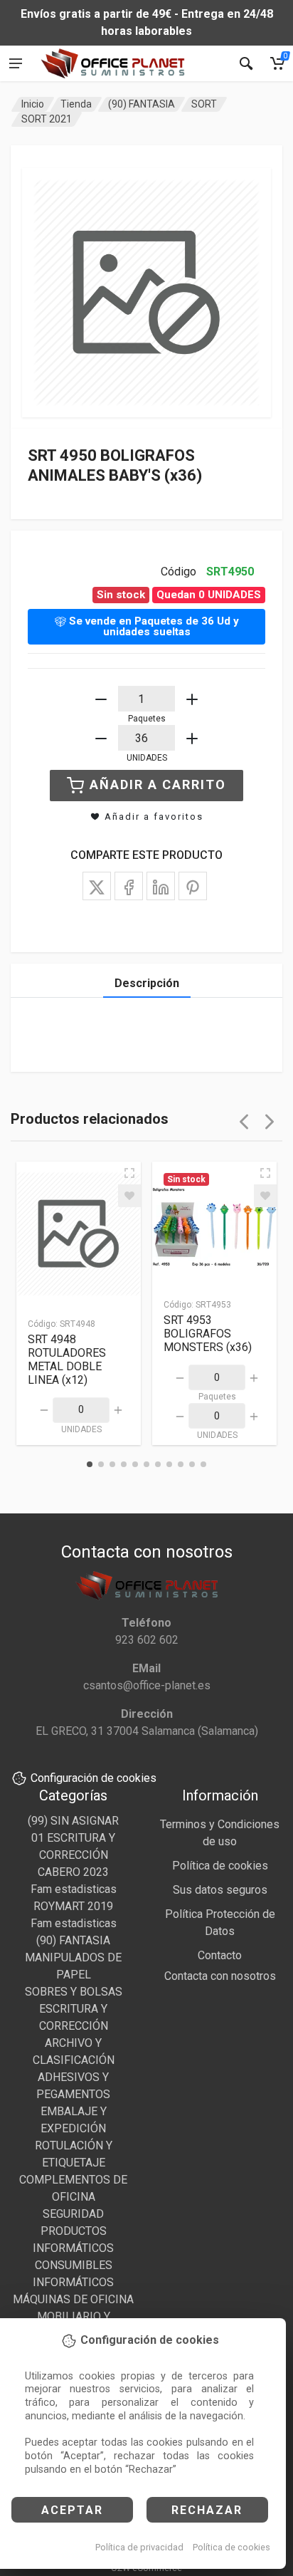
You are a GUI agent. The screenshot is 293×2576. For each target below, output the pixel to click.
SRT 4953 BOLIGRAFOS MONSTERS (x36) (208, 1334)
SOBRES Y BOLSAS (74, 1992)
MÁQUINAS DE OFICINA (73, 2299)
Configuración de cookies (94, 1778)
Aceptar (72, 2510)
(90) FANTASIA (142, 104)
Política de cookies (231, 2547)
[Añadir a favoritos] (129, 1196)
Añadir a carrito (158, 784)
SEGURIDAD (73, 2214)
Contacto (220, 1955)
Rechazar (207, 2510)
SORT (204, 104)
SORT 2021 (47, 119)
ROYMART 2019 (73, 1906)
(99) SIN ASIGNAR (73, 1821)
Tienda (76, 104)
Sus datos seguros (220, 1890)
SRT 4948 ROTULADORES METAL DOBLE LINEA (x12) (67, 1360)
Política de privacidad (139, 2547)
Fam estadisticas (74, 1889)
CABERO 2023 (73, 1872)
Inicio (33, 104)
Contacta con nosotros (220, 1976)
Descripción (147, 983)
